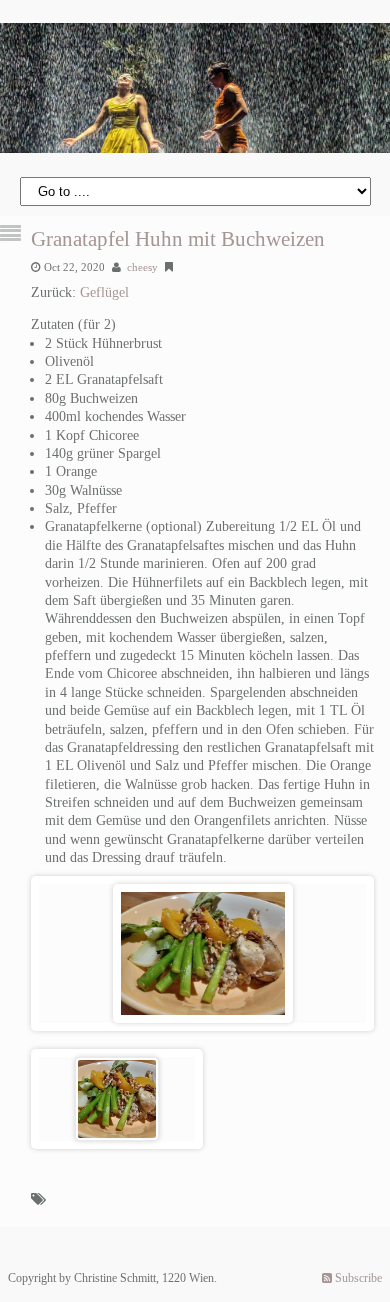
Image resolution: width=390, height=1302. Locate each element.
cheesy (142, 267)
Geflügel (104, 292)
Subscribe (357, 1278)
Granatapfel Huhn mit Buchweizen (178, 239)
